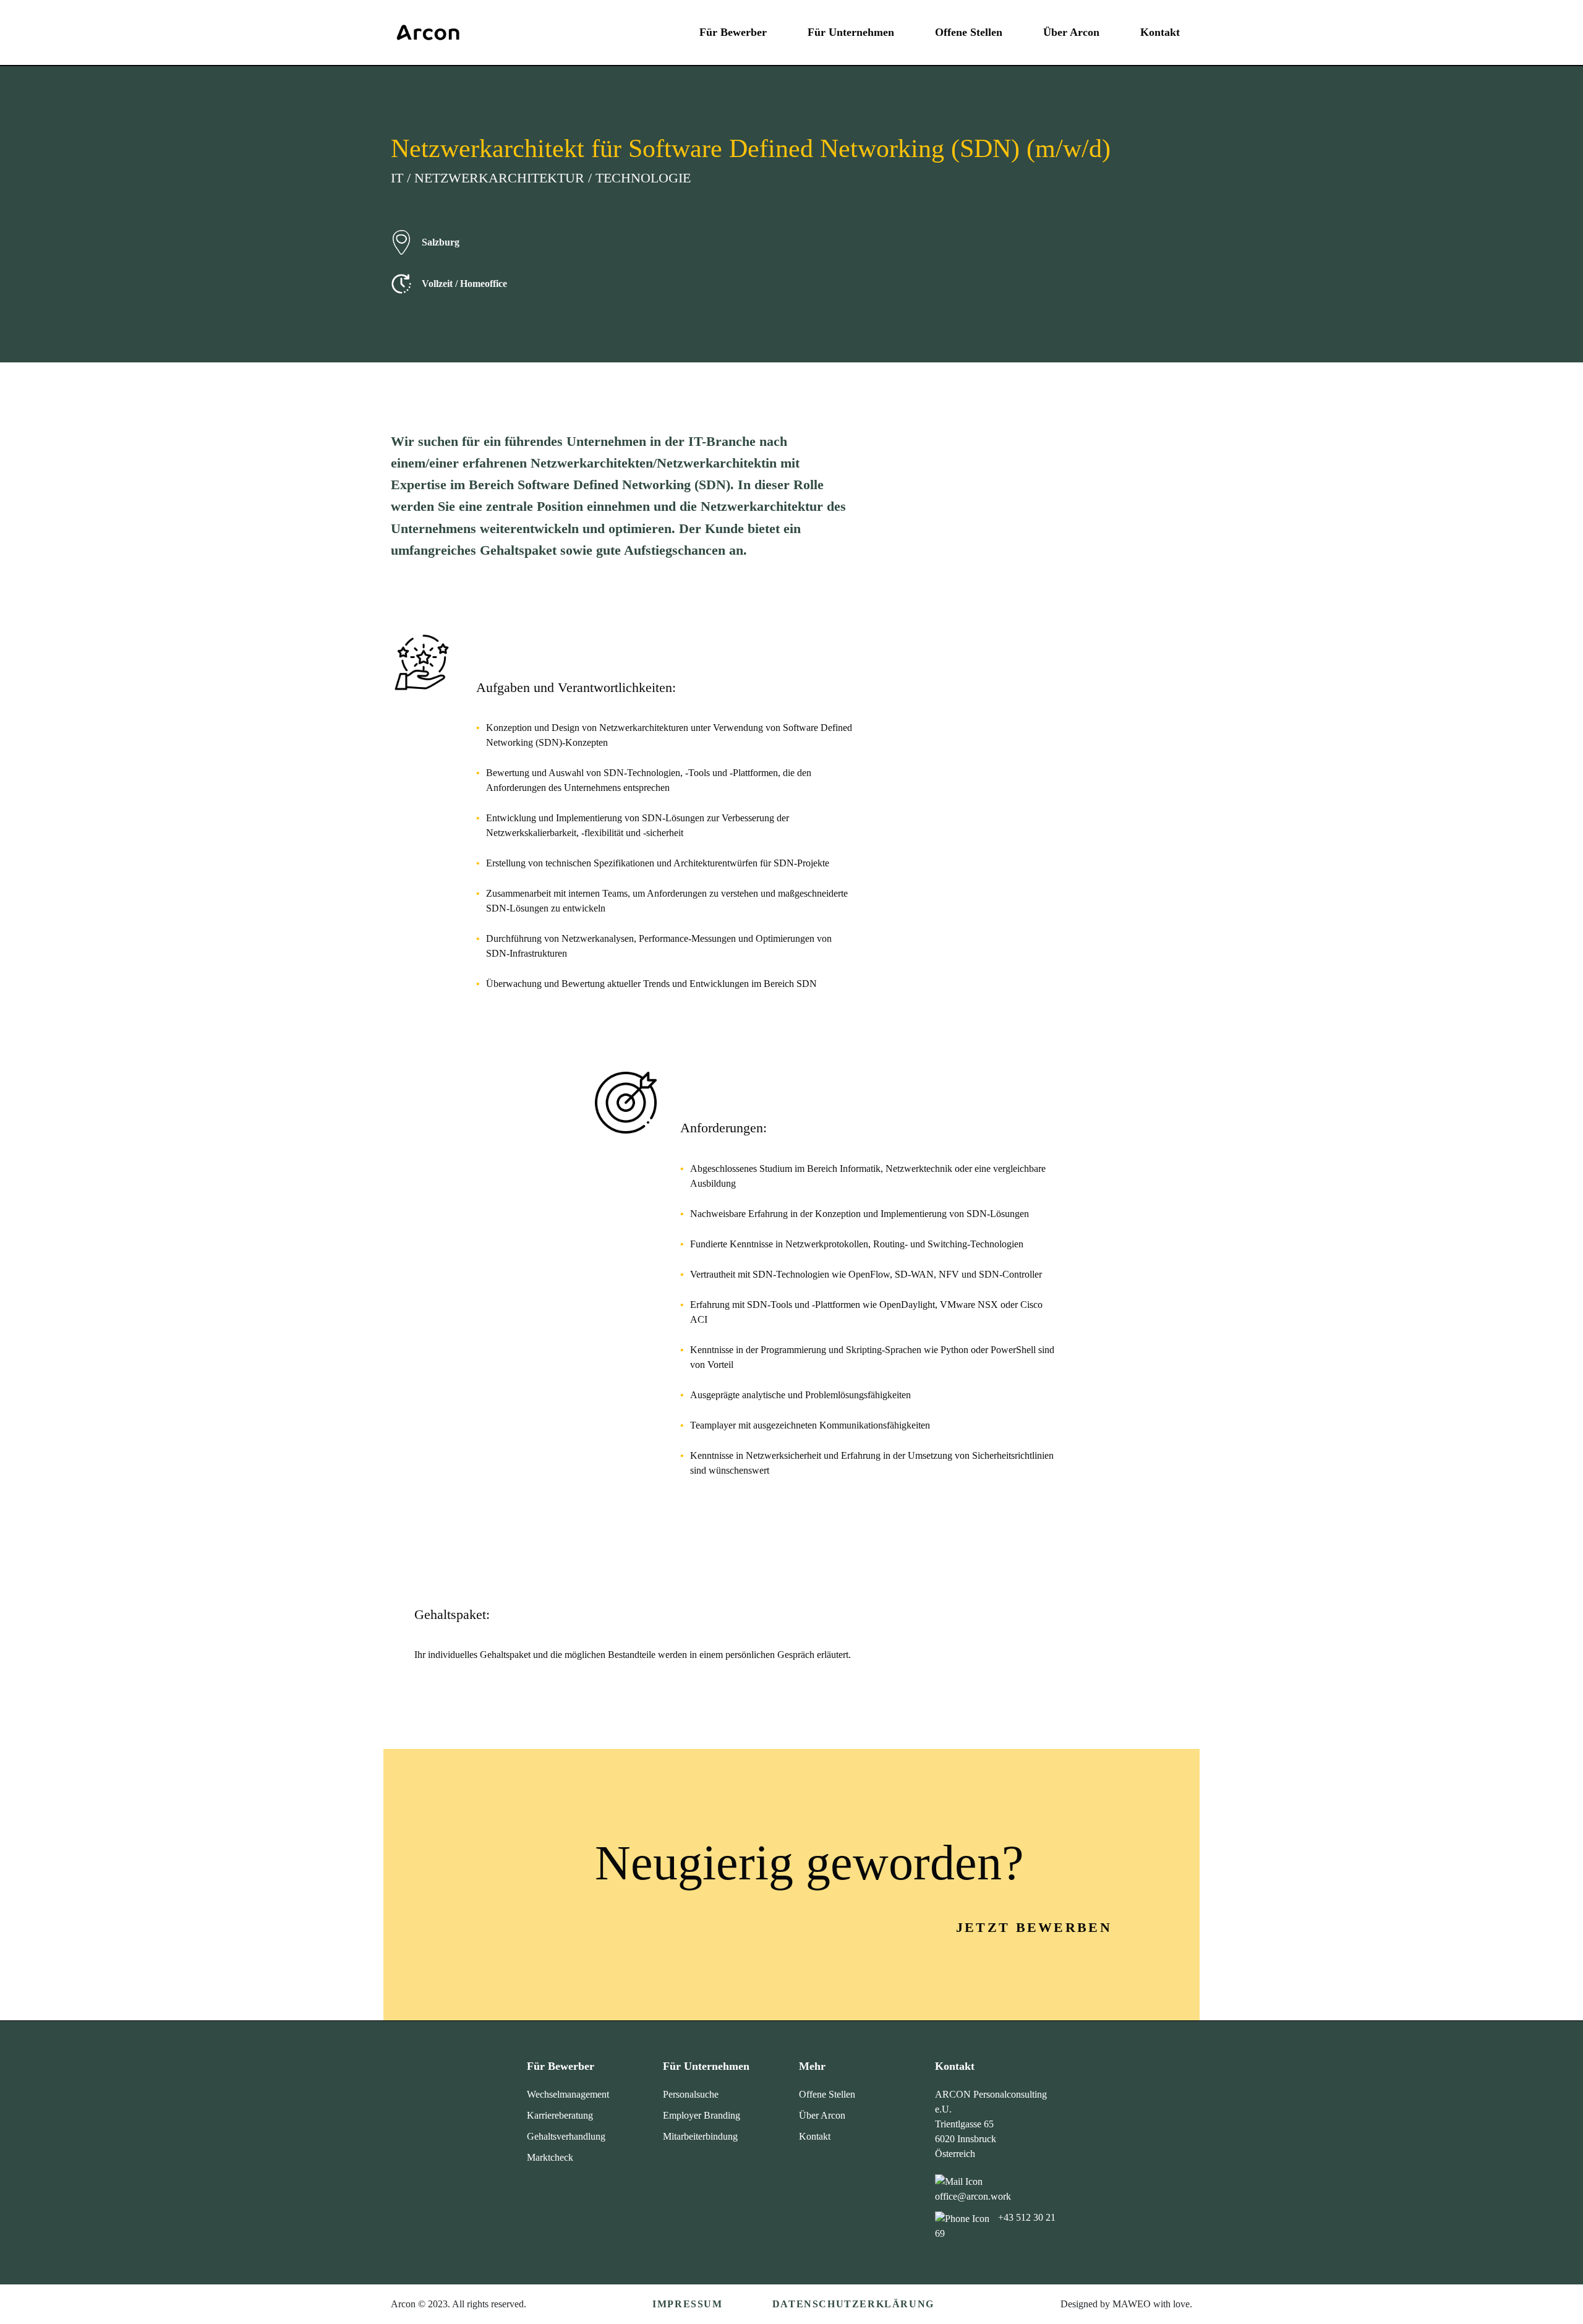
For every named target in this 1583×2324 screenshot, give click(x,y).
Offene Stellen (969, 32)
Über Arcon (1071, 32)
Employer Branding (702, 2115)
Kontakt (1160, 32)
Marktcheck (550, 2157)
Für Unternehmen (851, 32)
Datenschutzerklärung (853, 2304)
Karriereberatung (560, 2115)
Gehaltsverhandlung (566, 2136)
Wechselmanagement (568, 2094)
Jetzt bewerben (1034, 1927)
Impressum (687, 2304)
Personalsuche (691, 2094)
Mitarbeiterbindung (700, 2136)
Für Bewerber (733, 32)
